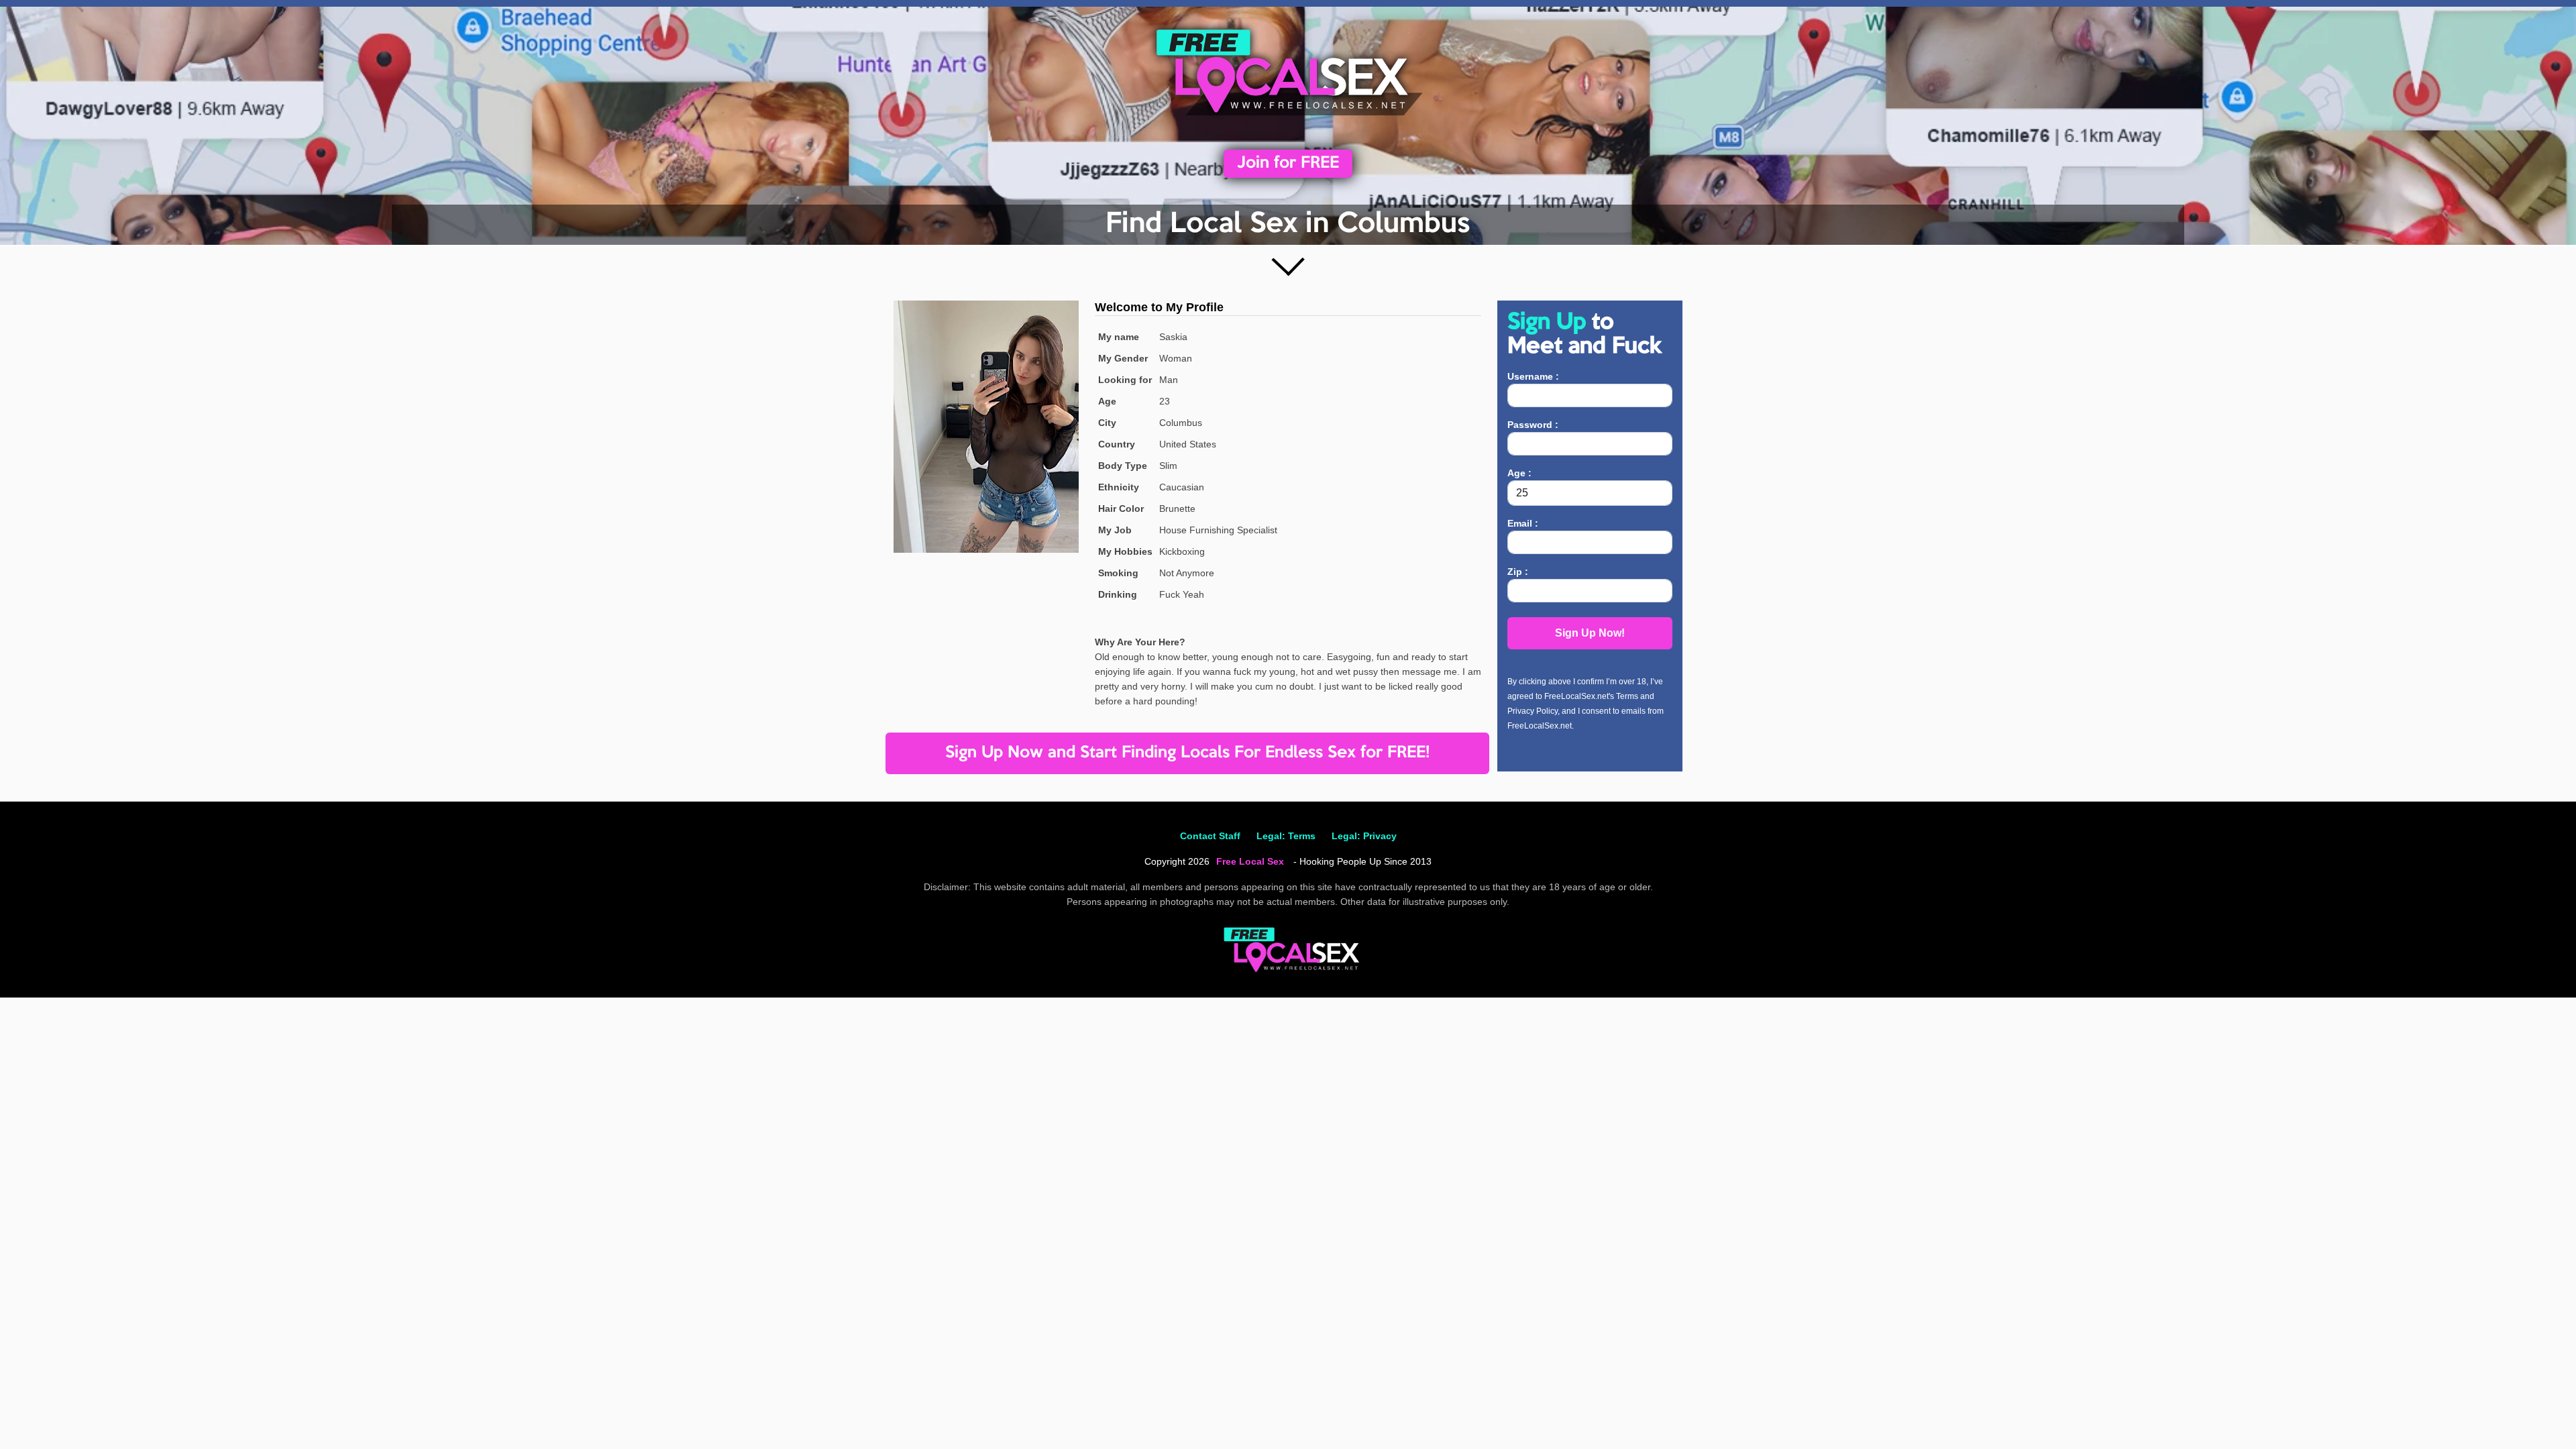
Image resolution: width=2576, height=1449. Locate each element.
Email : (1523, 523)
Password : (1533, 425)
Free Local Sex (1250, 861)
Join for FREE (1288, 163)
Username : (1533, 376)
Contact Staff (1210, 836)
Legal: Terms (1286, 836)
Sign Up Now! (1590, 633)
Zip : (1518, 572)
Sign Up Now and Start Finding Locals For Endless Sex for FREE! (1187, 753)
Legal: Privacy (1364, 836)
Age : (1519, 473)
